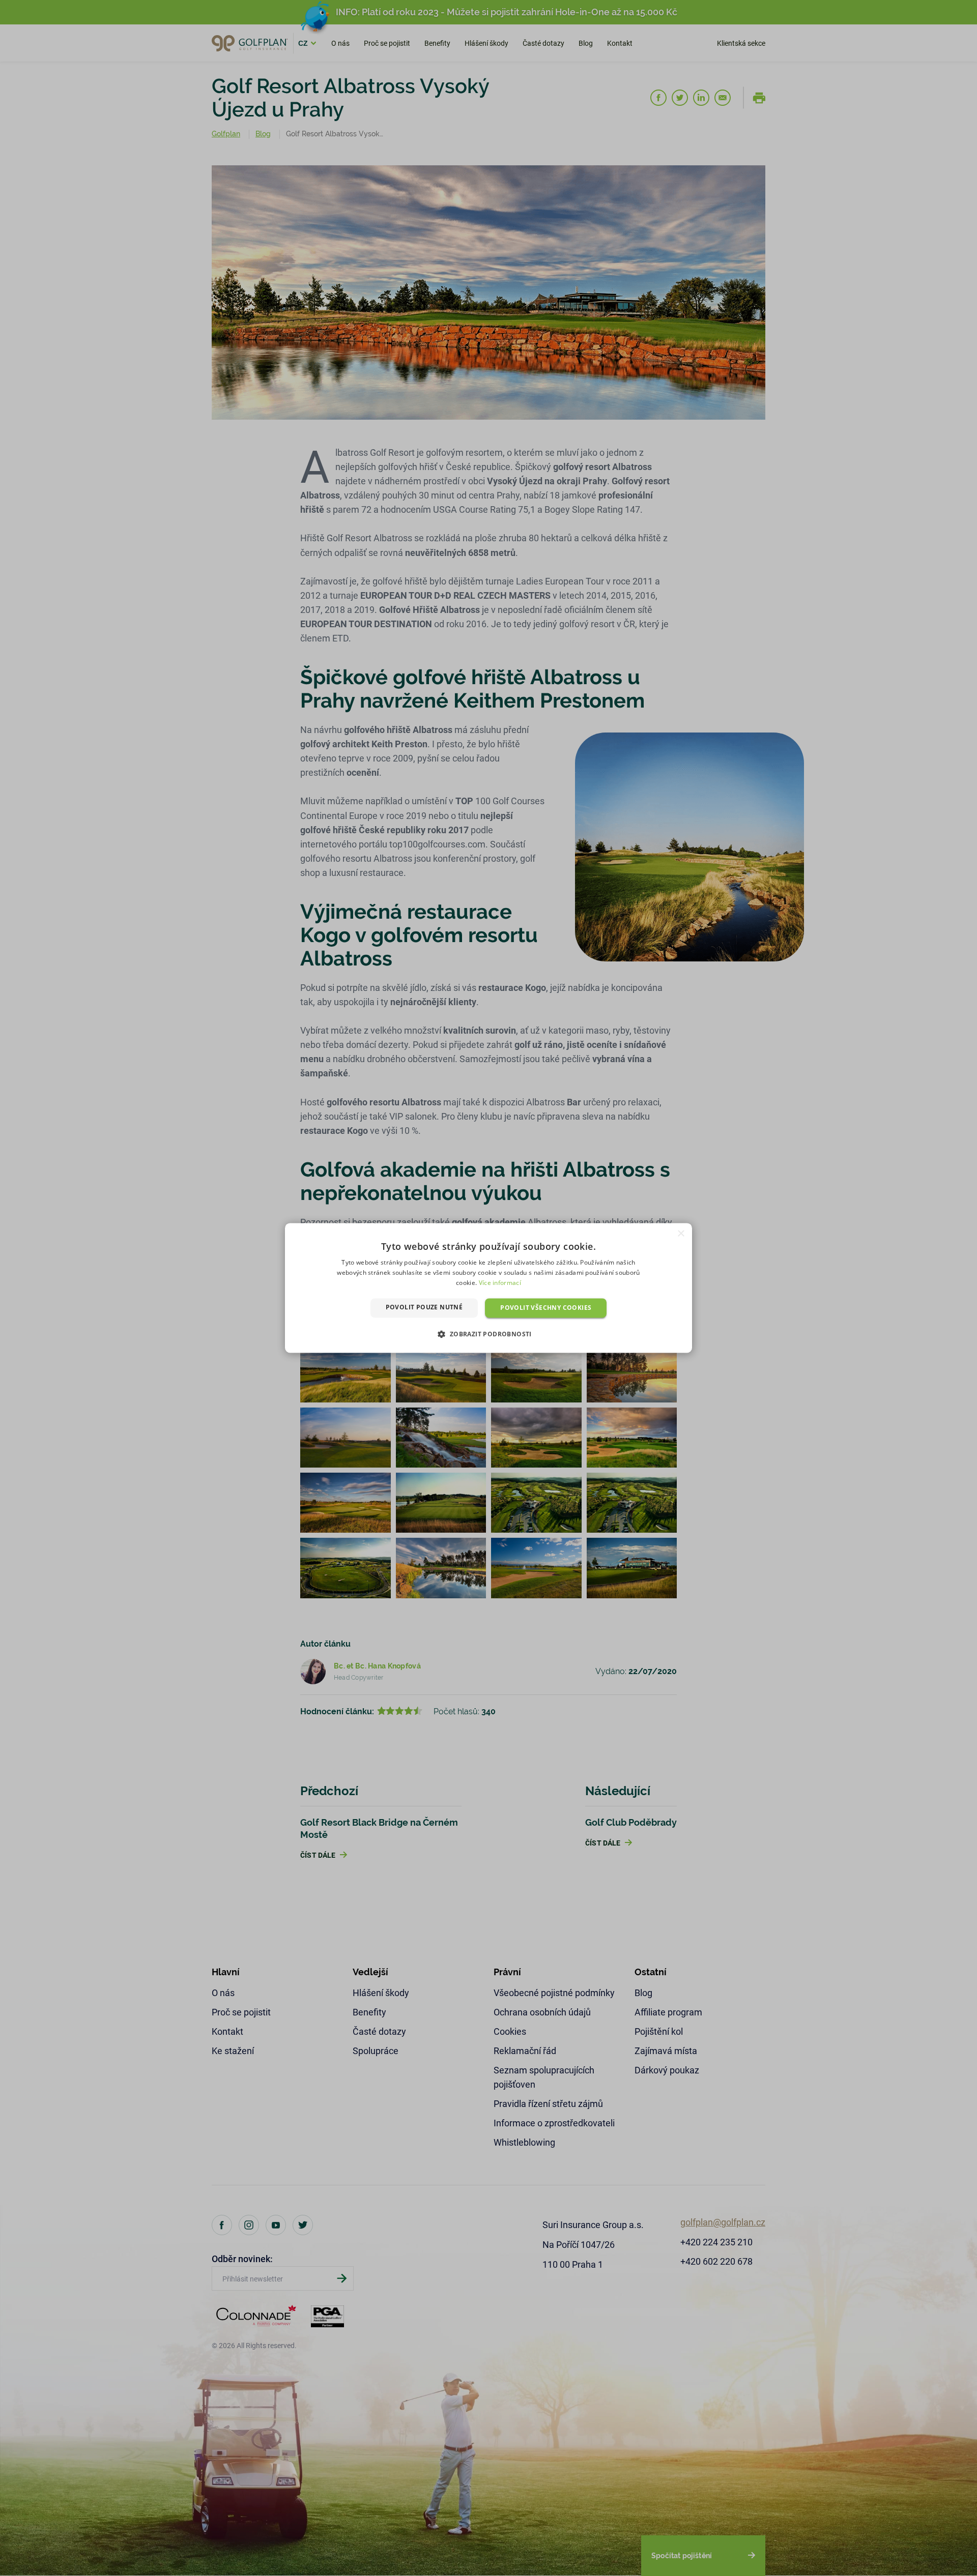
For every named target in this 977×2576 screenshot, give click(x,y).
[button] (488, 1334)
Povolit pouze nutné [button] (424, 1307)
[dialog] (489, 1288)
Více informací (500, 1283)
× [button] (681, 1234)
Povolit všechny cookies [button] (546, 1308)
